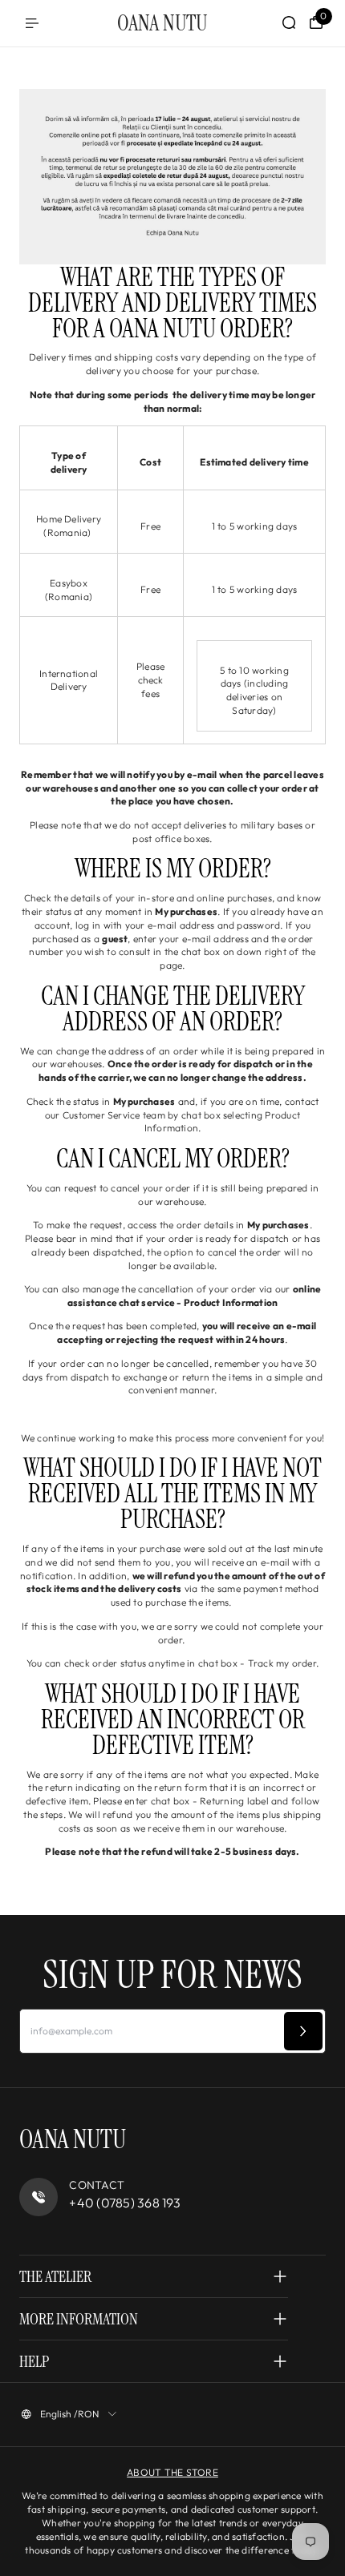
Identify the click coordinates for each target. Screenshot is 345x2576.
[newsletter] (303, 2031)
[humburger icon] (32, 23)
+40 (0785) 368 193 (125, 2203)
